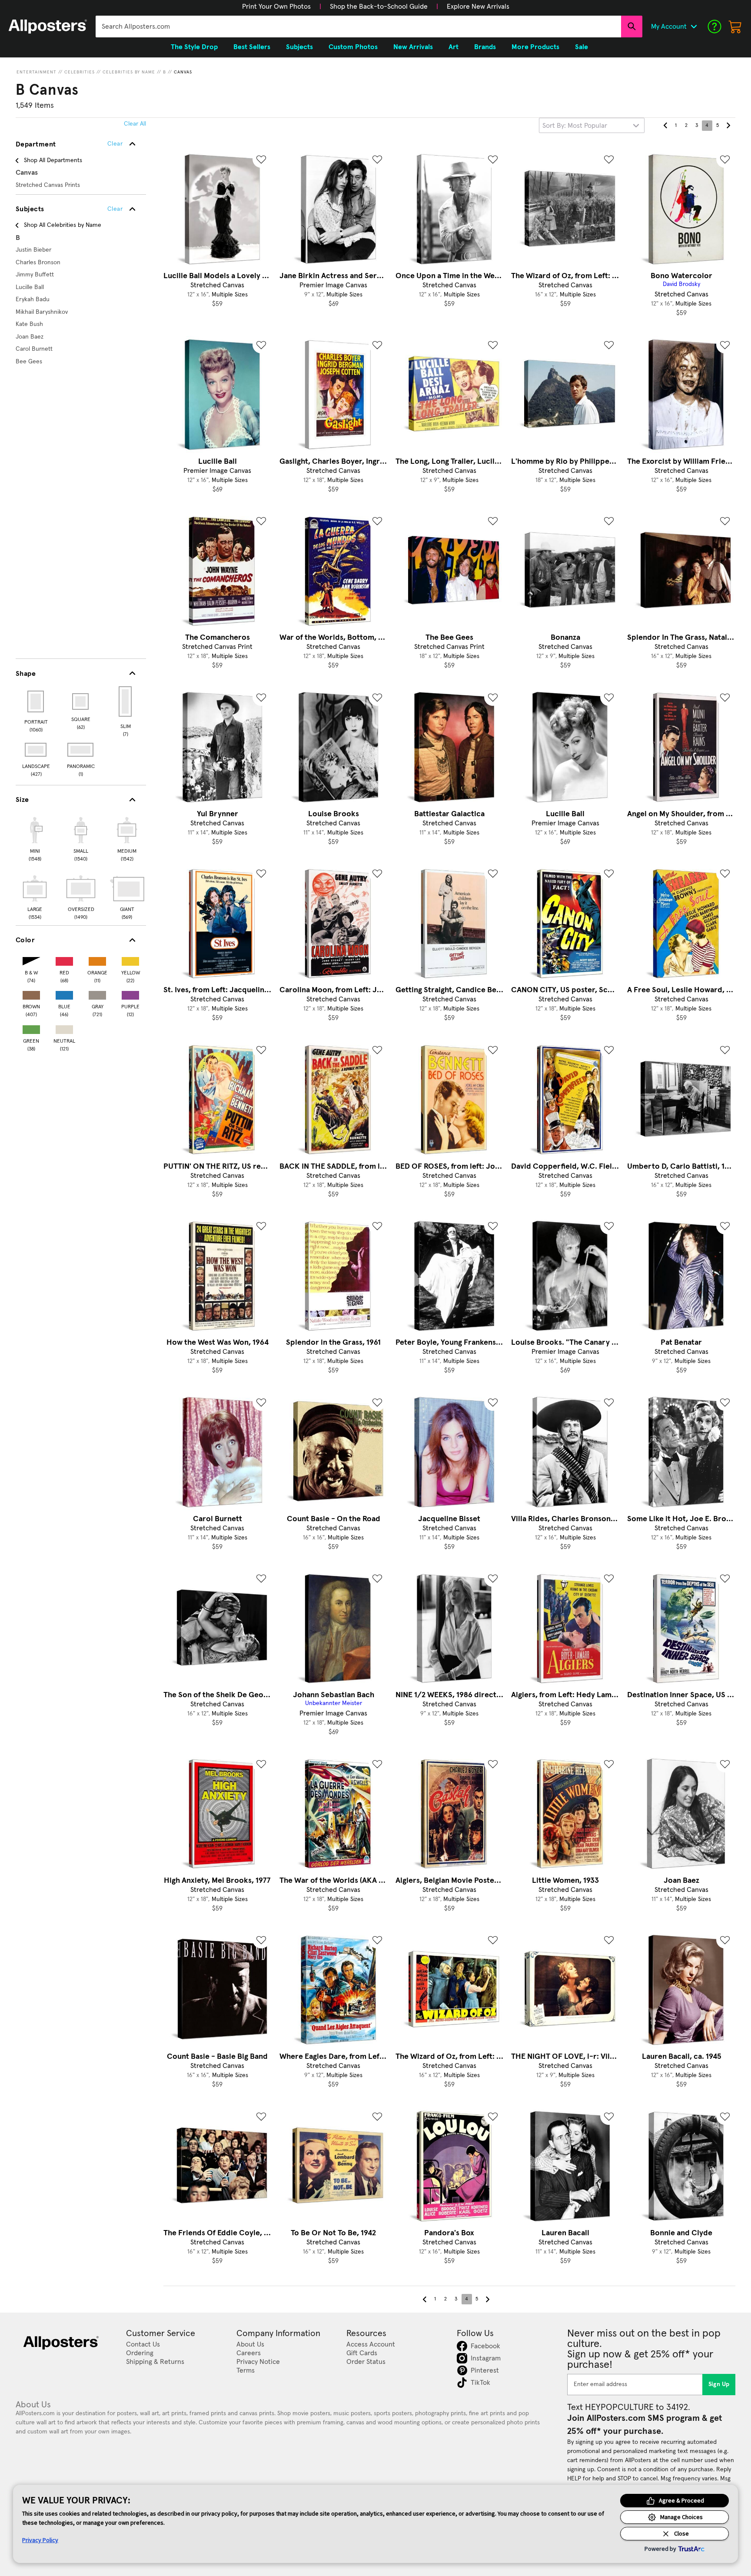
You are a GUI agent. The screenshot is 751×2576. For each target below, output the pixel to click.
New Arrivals (413, 47)
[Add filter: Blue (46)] (64, 993)
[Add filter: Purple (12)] (130, 993)
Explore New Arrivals (478, 7)
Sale (582, 47)
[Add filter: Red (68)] (64, 959)
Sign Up (719, 2384)
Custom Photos (353, 47)
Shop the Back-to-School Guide (379, 7)
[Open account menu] (694, 27)
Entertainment (37, 72)
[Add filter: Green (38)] (31, 1028)
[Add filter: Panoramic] (81, 750)
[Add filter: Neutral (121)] (64, 1028)
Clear (115, 209)
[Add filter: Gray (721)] (97, 993)
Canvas (183, 72)
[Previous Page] (665, 126)
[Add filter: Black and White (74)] (31, 959)
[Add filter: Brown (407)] (31, 993)
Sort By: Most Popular (575, 126)
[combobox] (358, 27)
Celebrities (80, 72)
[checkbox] (35, 838)
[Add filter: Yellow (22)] (130, 959)
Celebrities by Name (129, 72)
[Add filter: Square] (81, 701)
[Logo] (48, 27)
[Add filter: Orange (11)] (97, 959)
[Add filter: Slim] (126, 701)
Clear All (135, 124)
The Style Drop (194, 47)
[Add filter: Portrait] (36, 701)
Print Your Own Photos (276, 7)
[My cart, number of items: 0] (735, 27)
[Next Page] (728, 126)
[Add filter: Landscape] (36, 750)
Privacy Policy (40, 2540)
